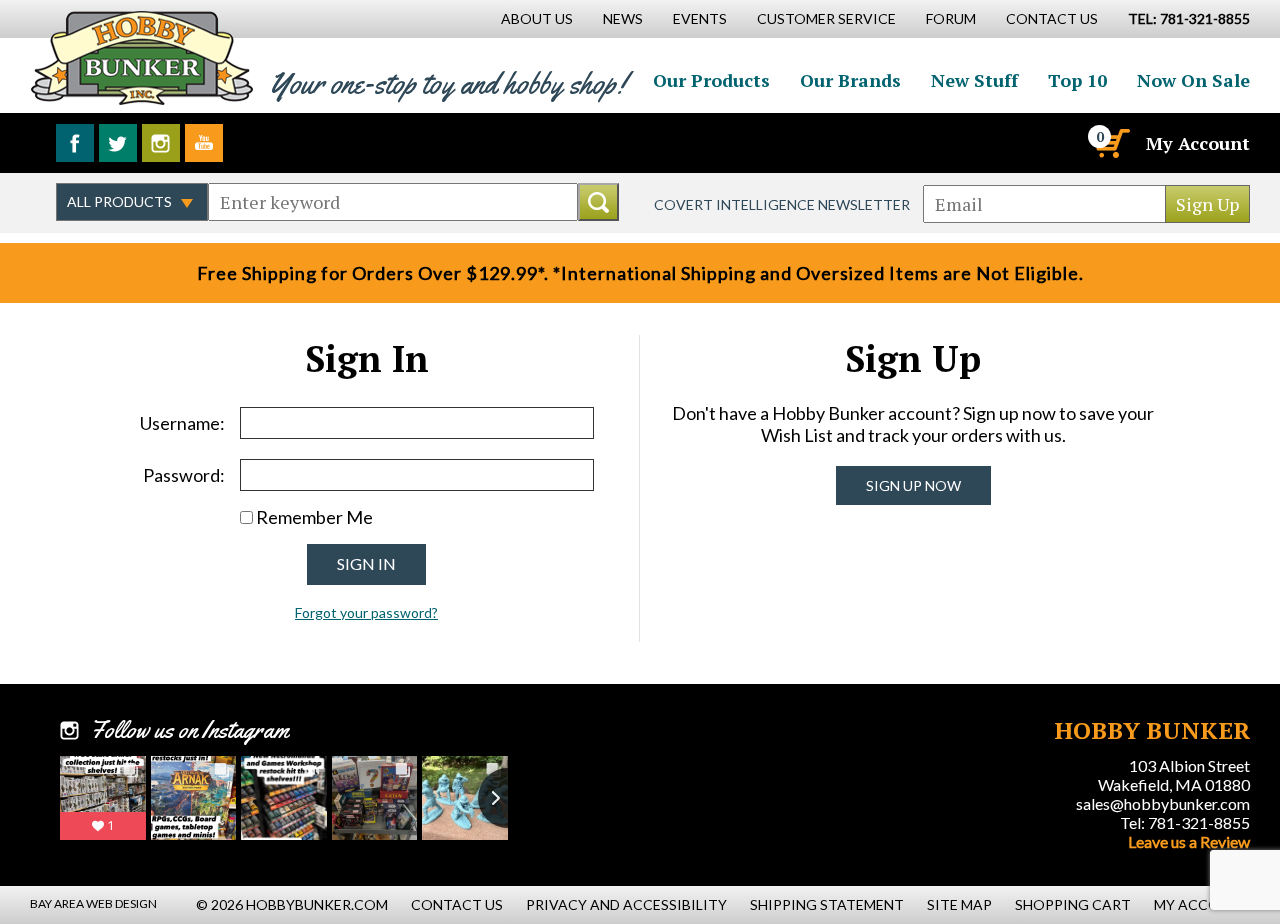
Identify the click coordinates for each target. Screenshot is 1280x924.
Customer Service (826, 18)
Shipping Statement (827, 904)
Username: (182, 423)
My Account (1198, 143)
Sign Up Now (913, 485)
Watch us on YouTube (204, 143)
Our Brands (850, 80)
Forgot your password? (366, 612)
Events (700, 18)
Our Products (711, 80)
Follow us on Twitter (118, 143)
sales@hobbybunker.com (1163, 803)
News (623, 18)
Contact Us (1052, 18)
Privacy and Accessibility (626, 904)
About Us (537, 18)
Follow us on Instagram (161, 143)
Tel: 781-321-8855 (1185, 822)
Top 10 (1077, 80)
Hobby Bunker (141, 57)
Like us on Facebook (75, 143)
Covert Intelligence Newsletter (782, 204)
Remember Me (314, 517)
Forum (951, 18)
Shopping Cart (1073, 904)
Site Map (959, 904)
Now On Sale (1193, 80)
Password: (184, 475)
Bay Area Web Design (93, 903)
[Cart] (1111, 143)
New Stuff (974, 80)
